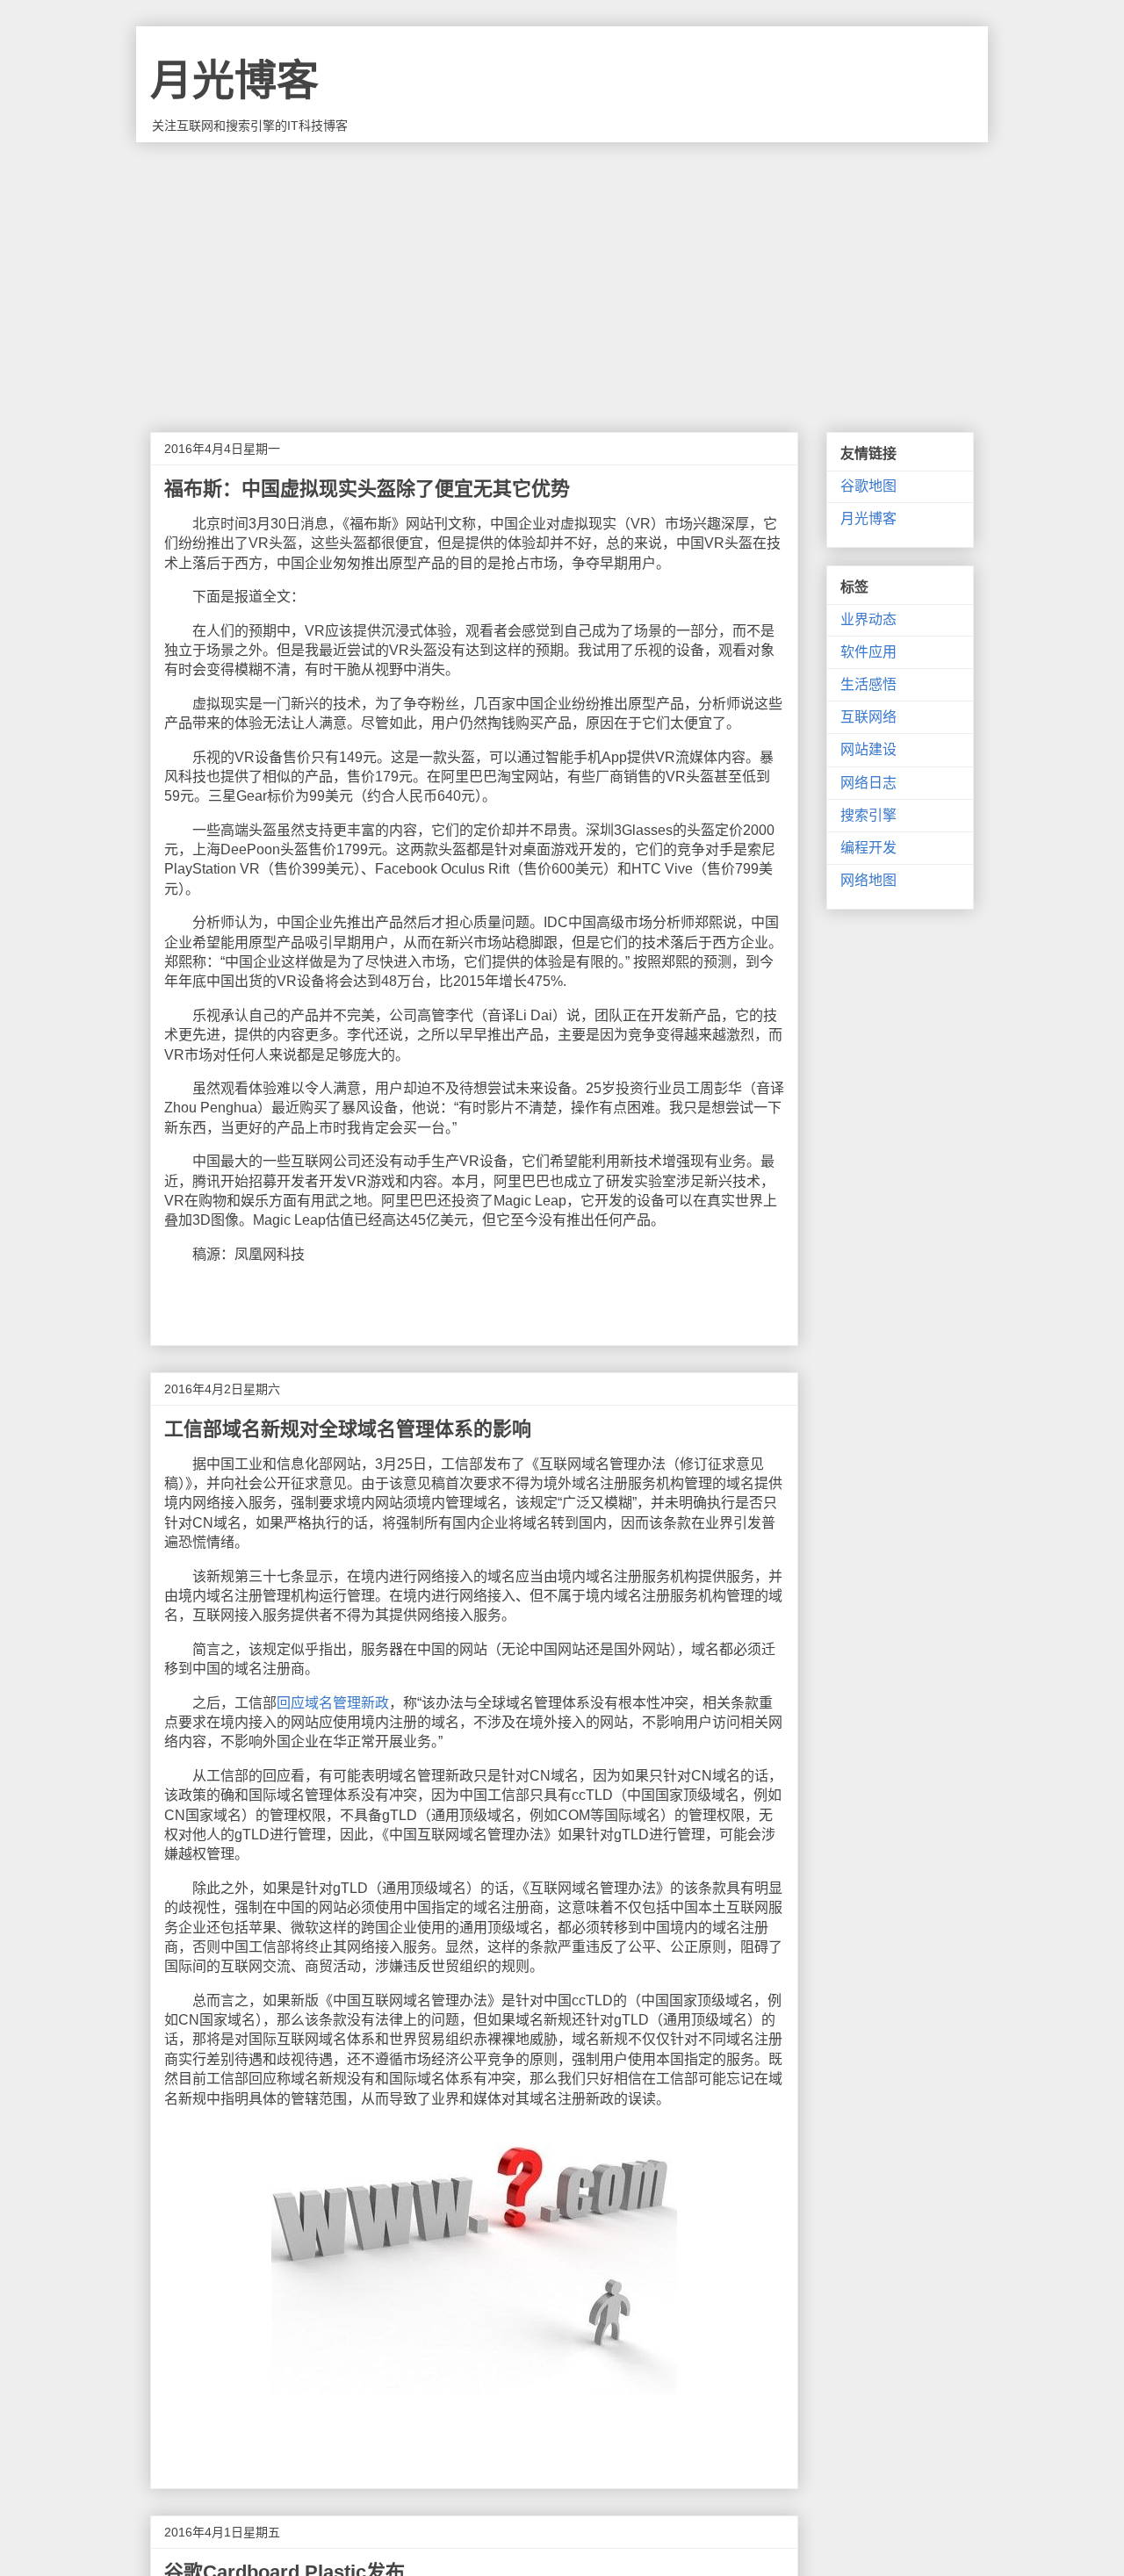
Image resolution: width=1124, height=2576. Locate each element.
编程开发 (868, 848)
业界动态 (868, 619)
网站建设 (868, 749)
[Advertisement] (562, 274)
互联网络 (868, 717)
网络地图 (868, 880)
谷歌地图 (868, 486)
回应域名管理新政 (333, 1703)
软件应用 (868, 652)
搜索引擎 (868, 815)
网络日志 (868, 783)
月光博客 (234, 80)
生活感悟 (868, 684)
